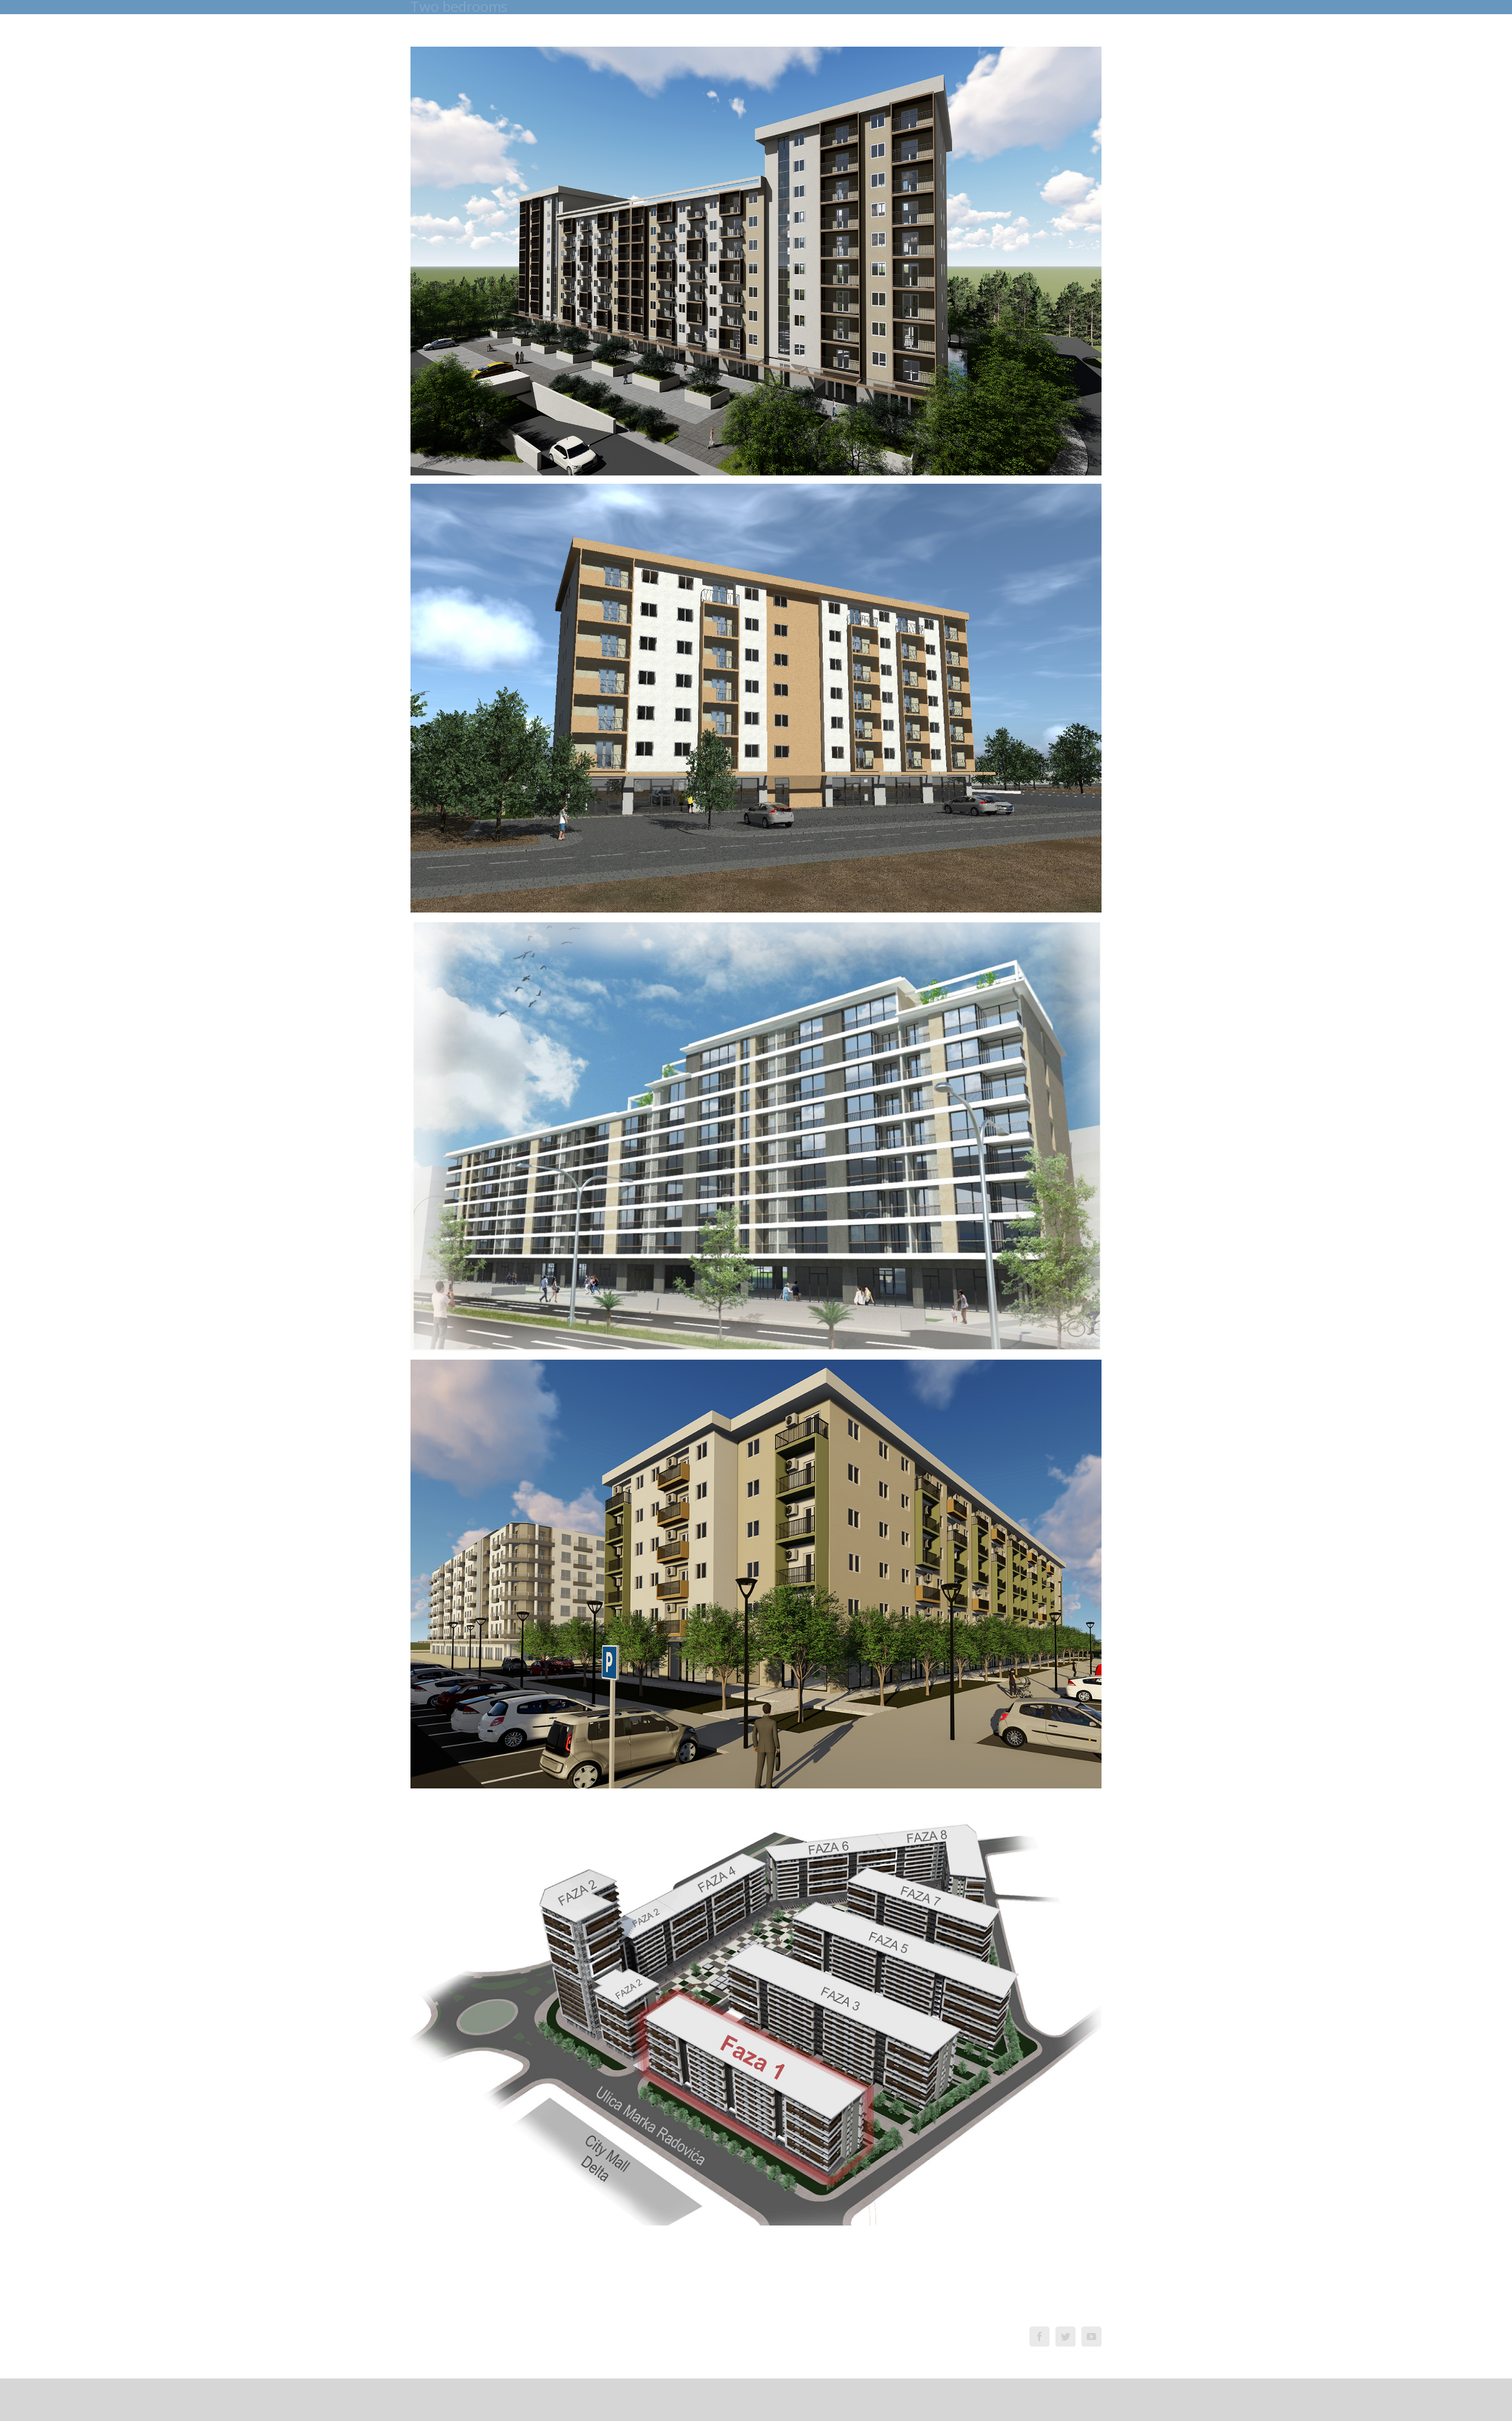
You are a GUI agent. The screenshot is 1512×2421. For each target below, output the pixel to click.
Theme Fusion (696, 2343)
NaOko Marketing (753, 2343)
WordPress (650, 2343)
